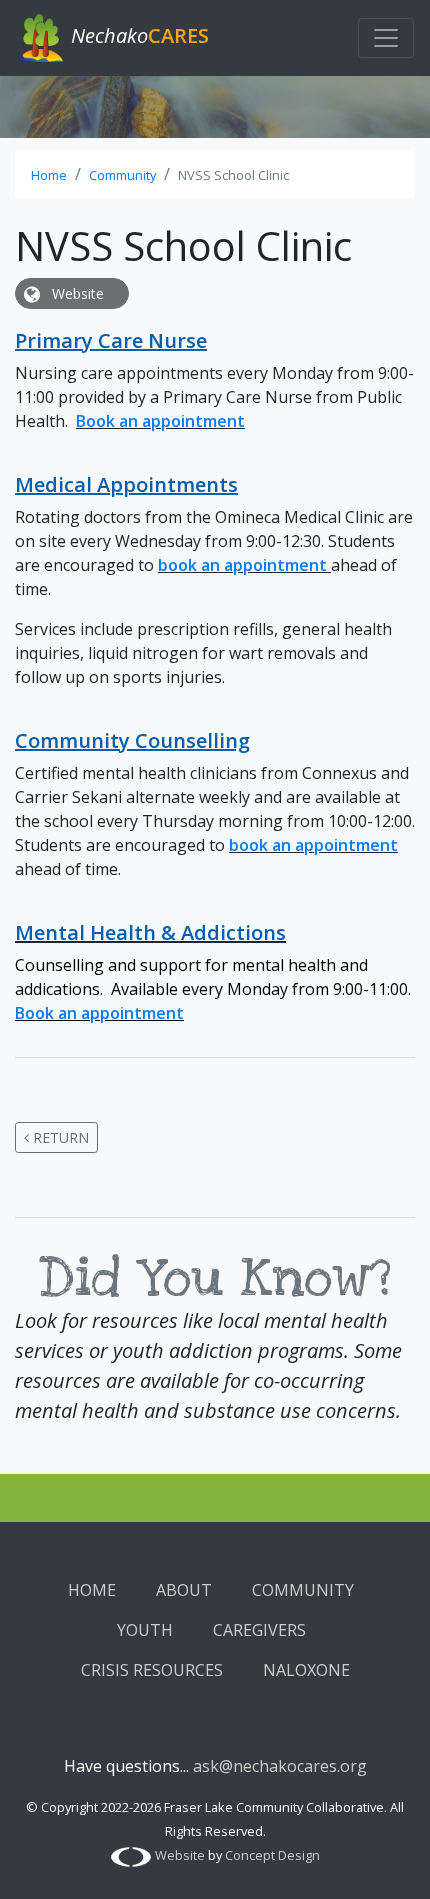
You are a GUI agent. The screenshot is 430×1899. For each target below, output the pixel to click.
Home (49, 175)
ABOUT (184, 1590)
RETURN (59, 1137)
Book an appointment (160, 421)
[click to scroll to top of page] (393, 1859)
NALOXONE (306, 1670)
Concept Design (272, 1855)
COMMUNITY (303, 1590)
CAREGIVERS (259, 1630)
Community (122, 175)
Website (76, 293)
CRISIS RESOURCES (152, 1670)
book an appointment (242, 565)
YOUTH (145, 1630)
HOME (92, 1590)
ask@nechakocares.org (280, 1766)
